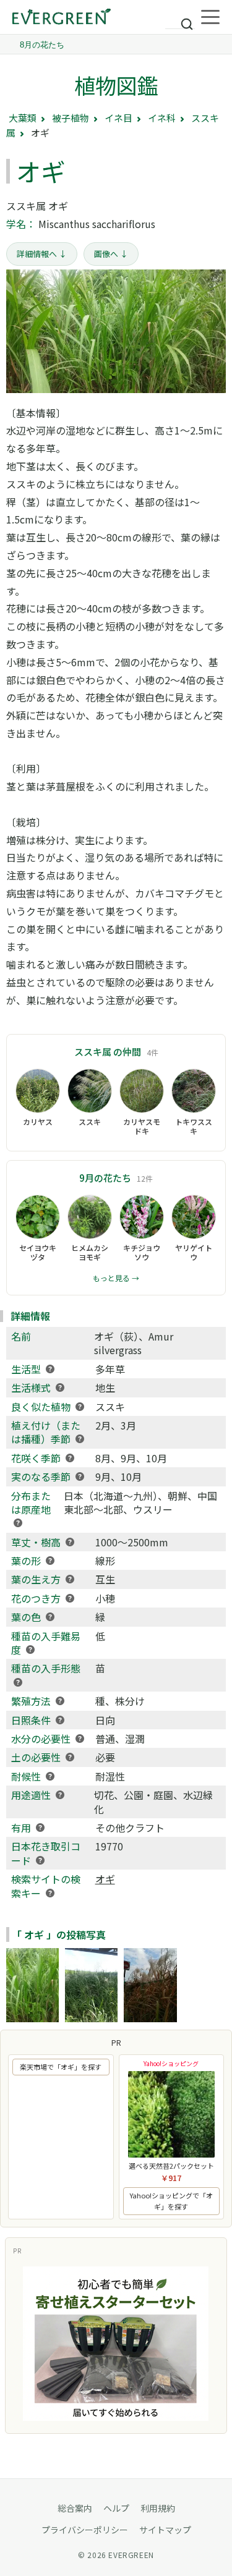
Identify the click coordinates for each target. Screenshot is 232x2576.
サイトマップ (165, 2530)
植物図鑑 (116, 85)
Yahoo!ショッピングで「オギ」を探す (171, 2201)
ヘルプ (116, 2508)
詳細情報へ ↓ (42, 254)
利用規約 (158, 2508)
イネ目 (118, 118)
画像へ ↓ (111, 254)
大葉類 (23, 118)
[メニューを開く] (210, 17)
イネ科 (162, 118)
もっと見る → (116, 1278)
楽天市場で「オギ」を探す (61, 2067)
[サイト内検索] (180, 19)
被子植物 (71, 118)
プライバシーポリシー (85, 2530)
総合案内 (75, 2508)
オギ (105, 1879)
